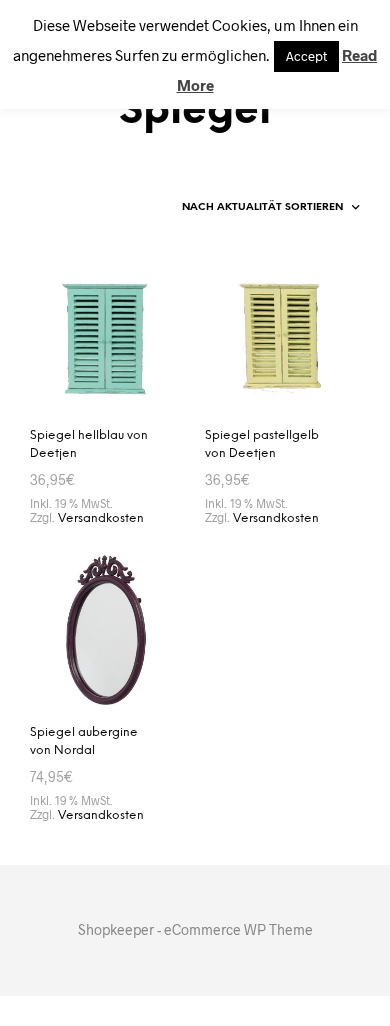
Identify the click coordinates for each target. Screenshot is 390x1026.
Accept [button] (306, 56)
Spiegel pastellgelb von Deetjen (262, 444)
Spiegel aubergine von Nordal (84, 741)
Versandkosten (101, 518)
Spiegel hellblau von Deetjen (89, 444)
